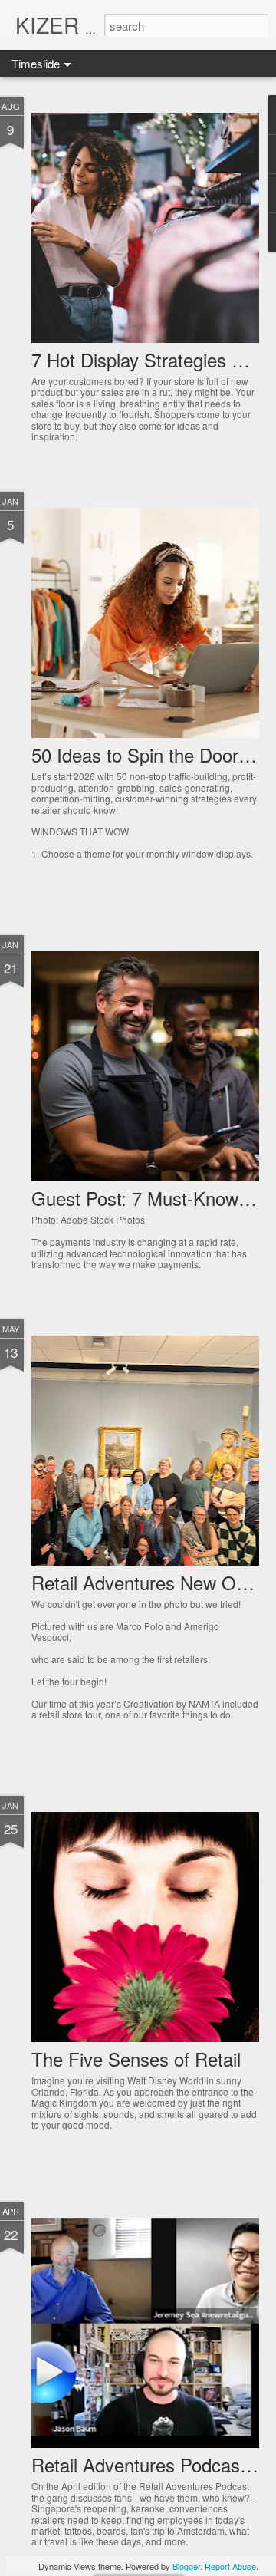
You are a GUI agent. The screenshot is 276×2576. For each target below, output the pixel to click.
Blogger (186, 2566)
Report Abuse (230, 2566)
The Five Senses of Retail (136, 2059)
